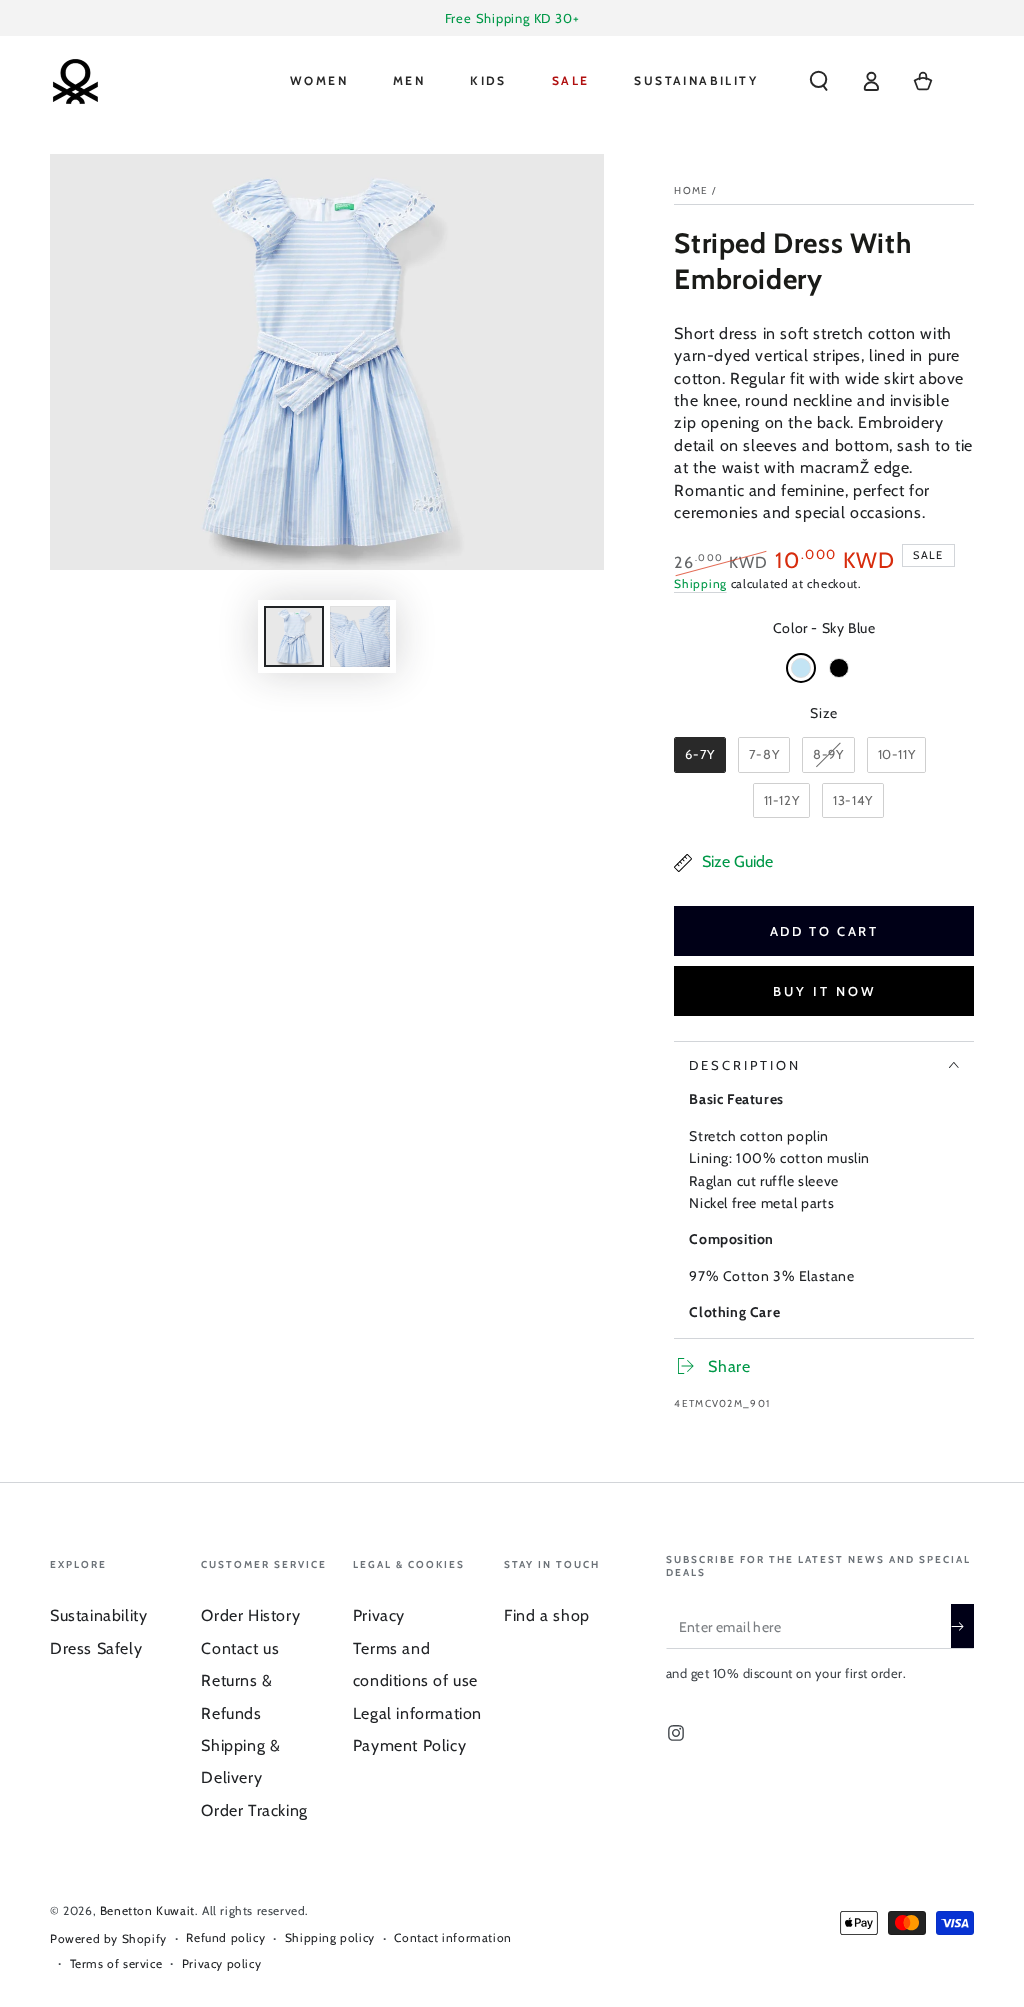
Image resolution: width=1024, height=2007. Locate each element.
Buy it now (824, 991)
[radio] (801, 668)
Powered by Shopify (108, 1938)
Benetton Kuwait (147, 1910)
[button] (819, 81)
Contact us (240, 1648)
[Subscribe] (962, 1626)
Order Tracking (254, 1810)
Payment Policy (409, 1745)
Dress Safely (96, 1648)
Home (691, 190)
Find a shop (547, 1615)
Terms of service (116, 1963)
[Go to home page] (75, 81)
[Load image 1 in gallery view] (294, 636)
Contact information (452, 1937)
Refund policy (225, 1937)
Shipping (700, 583)
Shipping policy (330, 1937)
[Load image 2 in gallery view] (360, 636)
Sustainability (98, 1615)
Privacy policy (221, 1963)
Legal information (417, 1713)
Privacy (379, 1615)
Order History (250, 1615)
